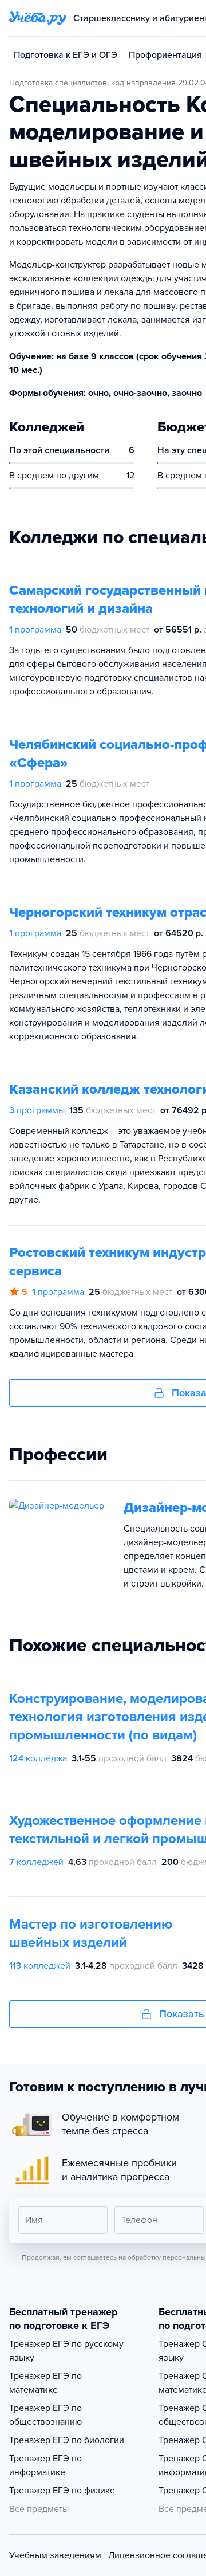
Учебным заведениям (55, 2555)
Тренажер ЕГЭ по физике (62, 2491)
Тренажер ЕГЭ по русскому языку (66, 2351)
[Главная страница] (38, 18)
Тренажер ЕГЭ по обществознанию (45, 2415)
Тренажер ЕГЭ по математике (45, 2383)
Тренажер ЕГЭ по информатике (45, 2465)
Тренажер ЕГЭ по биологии (67, 2440)
